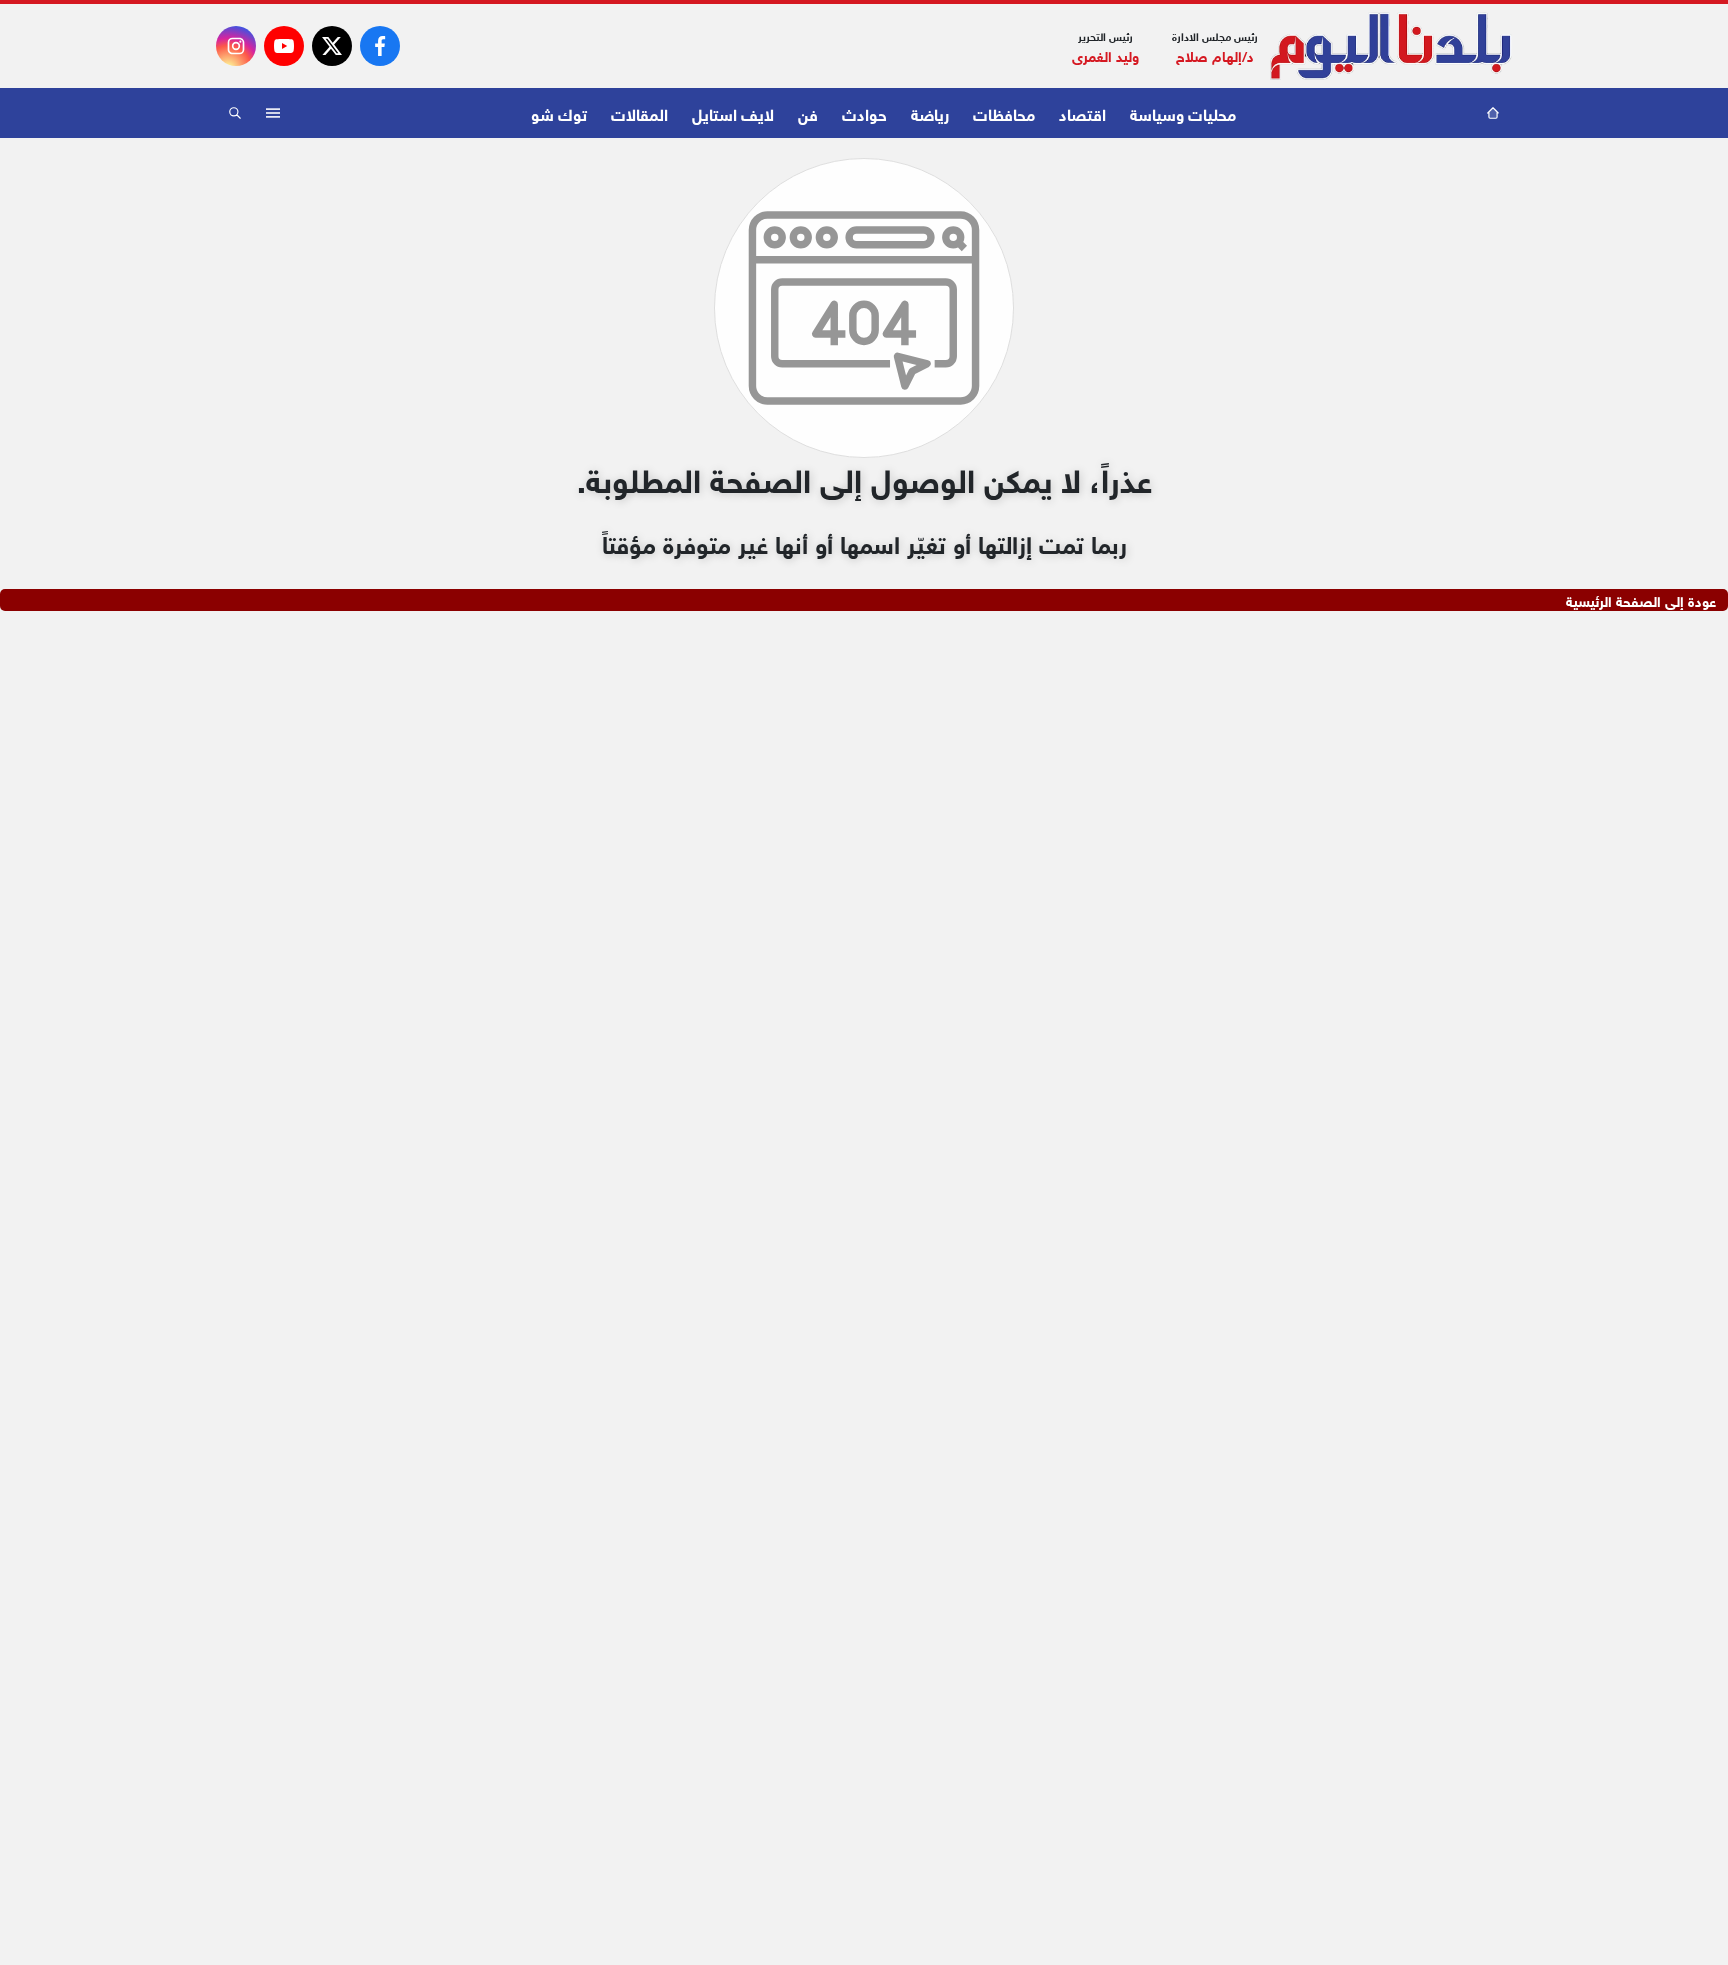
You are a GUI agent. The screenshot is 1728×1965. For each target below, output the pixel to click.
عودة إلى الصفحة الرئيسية (1641, 600)
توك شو (559, 112)
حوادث (864, 112)
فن (808, 112)
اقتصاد (1082, 112)
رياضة (930, 112)
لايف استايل (733, 112)
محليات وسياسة (1183, 112)
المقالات (639, 112)
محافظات (1004, 112)
